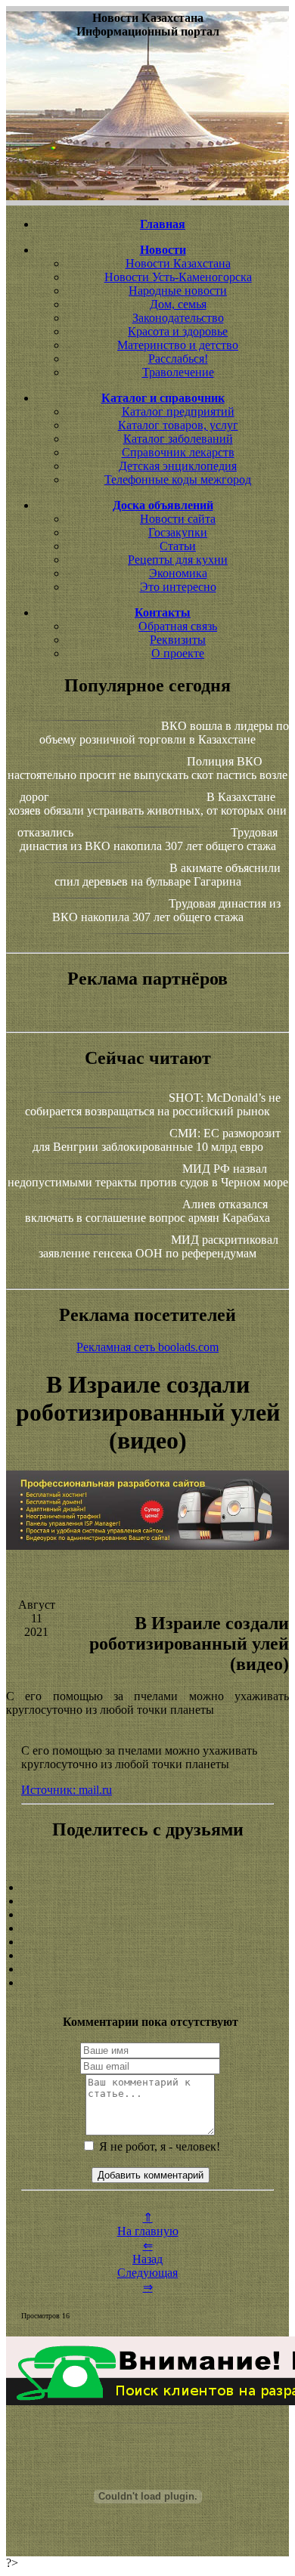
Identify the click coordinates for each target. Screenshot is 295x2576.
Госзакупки (178, 532)
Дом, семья (178, 304)
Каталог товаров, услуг (178, 425)
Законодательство (178, 318)
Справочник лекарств (178, 452)
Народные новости (178, 291)
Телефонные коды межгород (178, 479)
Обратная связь (178, 626)
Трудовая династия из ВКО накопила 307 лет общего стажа (149, 839)
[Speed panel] (147, 1888)
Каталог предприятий (178, 411)
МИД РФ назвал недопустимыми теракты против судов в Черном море (148, 1175)
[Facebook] (147, 1942)
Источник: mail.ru (67, 1790)
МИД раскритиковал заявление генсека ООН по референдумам (158, 1246)
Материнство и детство (178, 345)
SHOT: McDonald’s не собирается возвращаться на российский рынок (153, 1104)
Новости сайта (178, 519)
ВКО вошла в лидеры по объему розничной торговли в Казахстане (164, 733)
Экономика (178, 573)
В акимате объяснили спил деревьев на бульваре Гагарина (168, 875)
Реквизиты (178, 640)
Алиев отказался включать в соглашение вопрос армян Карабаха (147, 1211)
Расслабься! (178, 359)
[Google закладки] (147, 1915)
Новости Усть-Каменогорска (178, 277)
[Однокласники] (147, 1969)
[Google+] (147, 1901)
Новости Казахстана (178, 263)
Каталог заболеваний (178, 439)
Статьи (178, 546)
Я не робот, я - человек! (158, 2146)
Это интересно (178, 587)
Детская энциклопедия (178, 466)
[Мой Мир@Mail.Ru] (147, 1983)
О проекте (178, 653)
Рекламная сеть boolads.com (147, 1347)
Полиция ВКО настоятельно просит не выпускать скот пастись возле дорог (147, 779)
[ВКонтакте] (147, 1928)
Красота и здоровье (178, 331)
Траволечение (178, 372)
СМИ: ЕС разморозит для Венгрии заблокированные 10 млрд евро (157, 1140)
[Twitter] (147, 1956)
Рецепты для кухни (178, 560)
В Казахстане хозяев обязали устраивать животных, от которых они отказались (147, 815)
